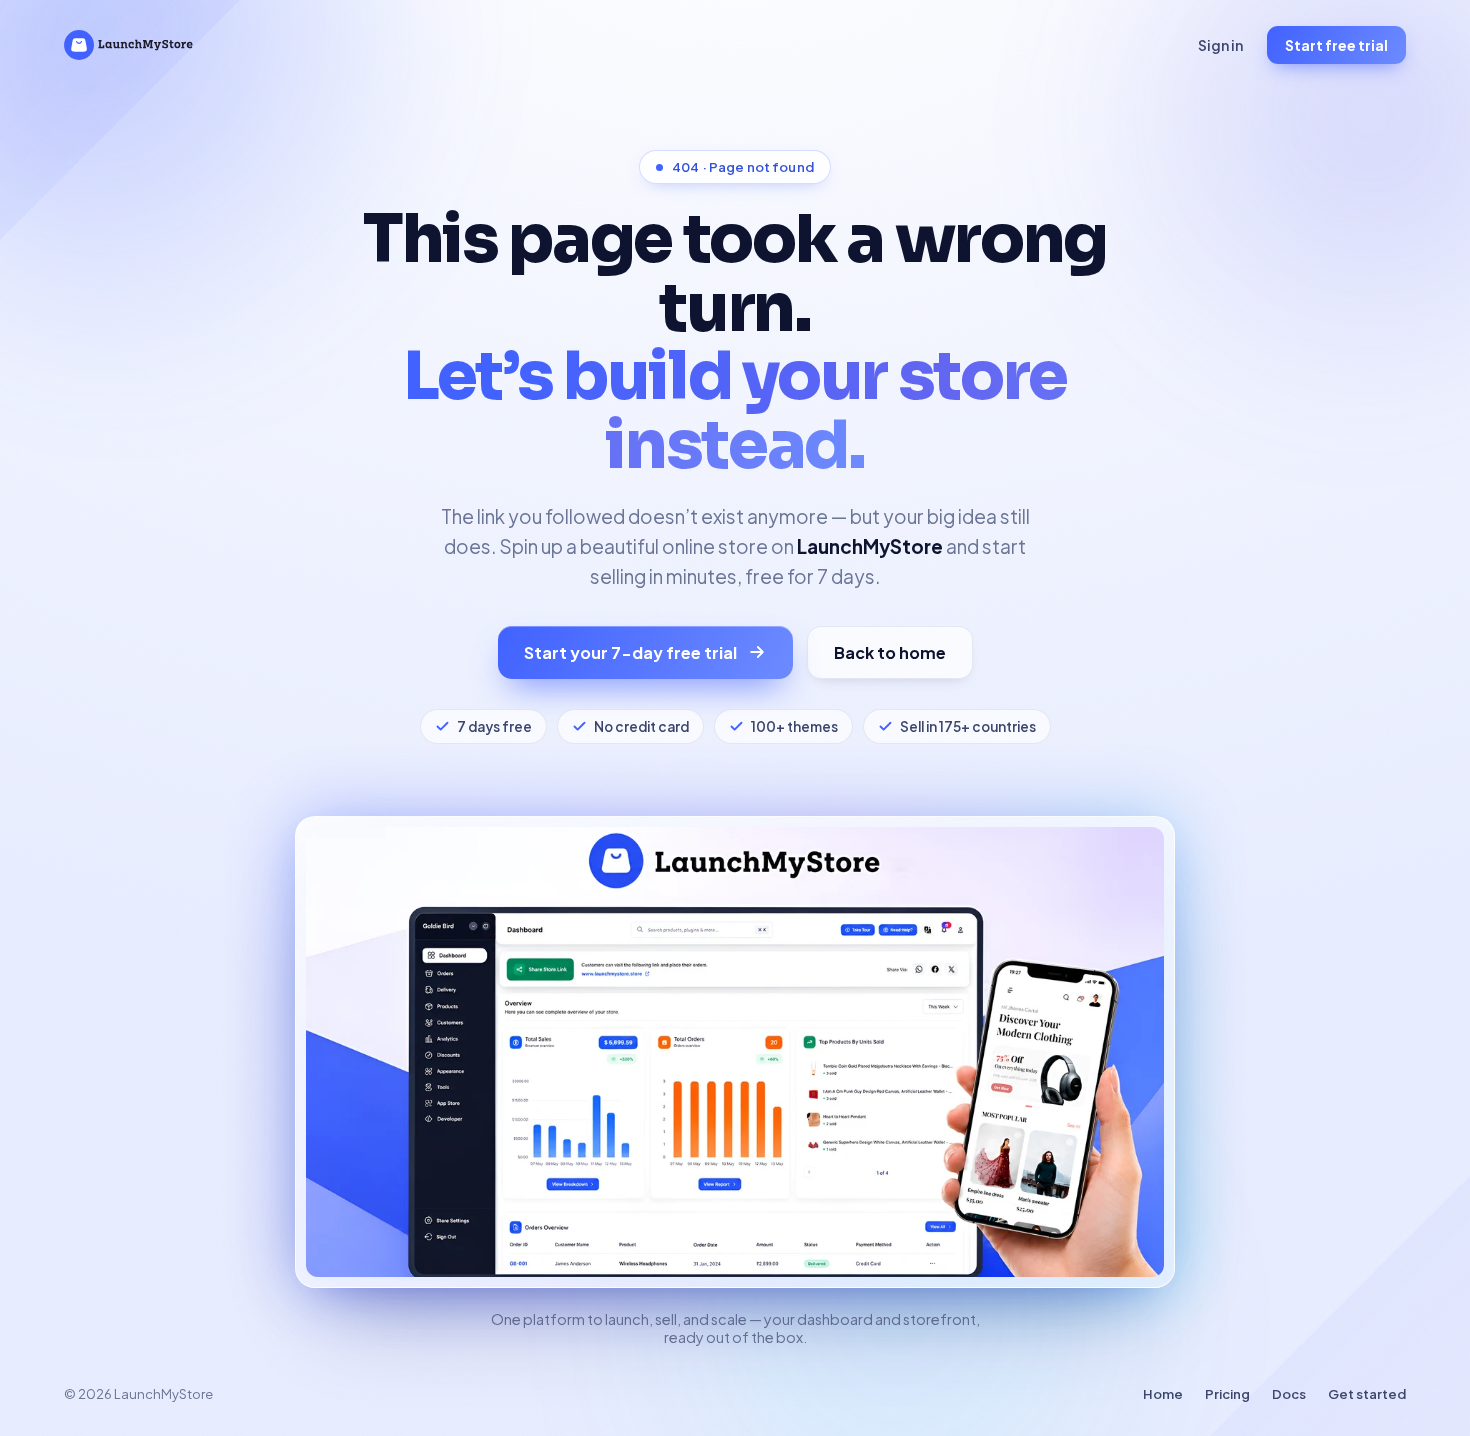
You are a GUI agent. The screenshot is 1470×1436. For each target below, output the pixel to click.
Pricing (1227, 1394)
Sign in (1220, 45)
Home (1163, 1394)
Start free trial (1336, 45)
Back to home (890, 652)
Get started (1367, 1394)
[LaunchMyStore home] (128, 45)
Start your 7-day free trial (630, 652)
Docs (1289, 1394)
